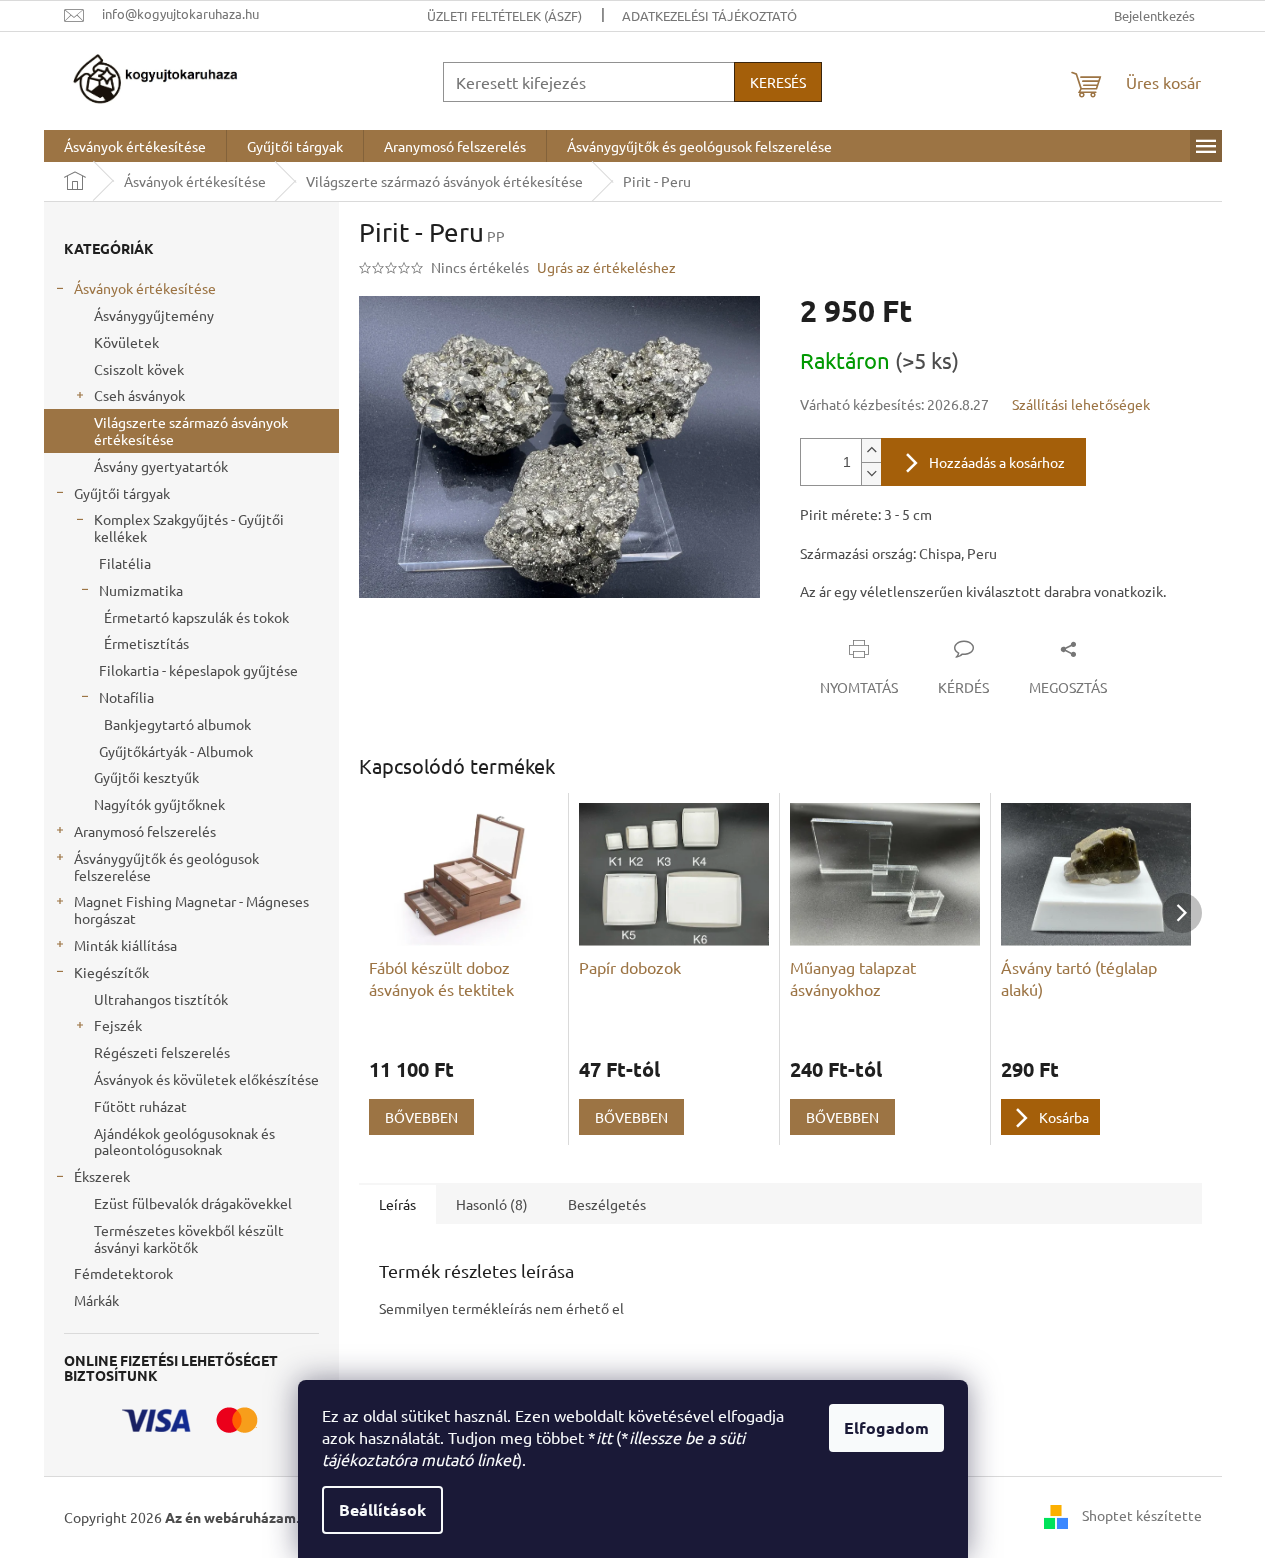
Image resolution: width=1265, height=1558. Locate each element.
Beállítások (382, 1509)
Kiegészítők (111, 972)
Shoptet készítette (1142, 1515)
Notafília (126, 697)
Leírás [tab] (397, 1204)
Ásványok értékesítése (145, 288)
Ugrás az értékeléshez (606, 267)
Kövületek (126, 342)
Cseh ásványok (139, 395)
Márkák (96, 1300)
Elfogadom (886, 1427)
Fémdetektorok (123, 1273)
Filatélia (125, 563)
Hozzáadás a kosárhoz (997, 462)
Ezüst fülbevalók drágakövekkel (193, 1203)
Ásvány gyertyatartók (161, 466)
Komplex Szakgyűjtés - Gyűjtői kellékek (189, 527)
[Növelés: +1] (871, 450)
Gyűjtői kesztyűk (146, 777)
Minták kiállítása (125, 945)
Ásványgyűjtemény (154, 315)
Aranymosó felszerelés (145, 831)
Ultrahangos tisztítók (161, 999)
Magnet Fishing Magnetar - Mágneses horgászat (191, 909)
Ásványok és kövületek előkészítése (206, 1079)
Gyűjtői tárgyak (122, 493)
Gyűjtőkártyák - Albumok (176, 751)
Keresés (778, 82)
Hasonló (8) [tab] (492, 1204)
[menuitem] (135, 146)
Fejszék (118, 1025)
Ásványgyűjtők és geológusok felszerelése (166, 866)
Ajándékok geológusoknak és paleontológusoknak (184, 1141)
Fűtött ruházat (140, 1106)
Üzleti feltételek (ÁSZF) (504, 15)
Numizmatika (141, 590)
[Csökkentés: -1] (871, 473)
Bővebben (421, 1117)
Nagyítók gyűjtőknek (159, 804)
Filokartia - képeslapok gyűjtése (198, 670)
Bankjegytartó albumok (177, 724)
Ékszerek (102, 1176)
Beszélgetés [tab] (607, 1204)
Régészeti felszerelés (162, 1052)
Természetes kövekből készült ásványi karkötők (189, 1238)
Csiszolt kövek (139, 369)
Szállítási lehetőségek (1081, 404)
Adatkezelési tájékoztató (709, 15)
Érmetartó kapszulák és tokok (196, 617)
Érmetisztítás (146, 643)
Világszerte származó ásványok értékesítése (191, 430)
